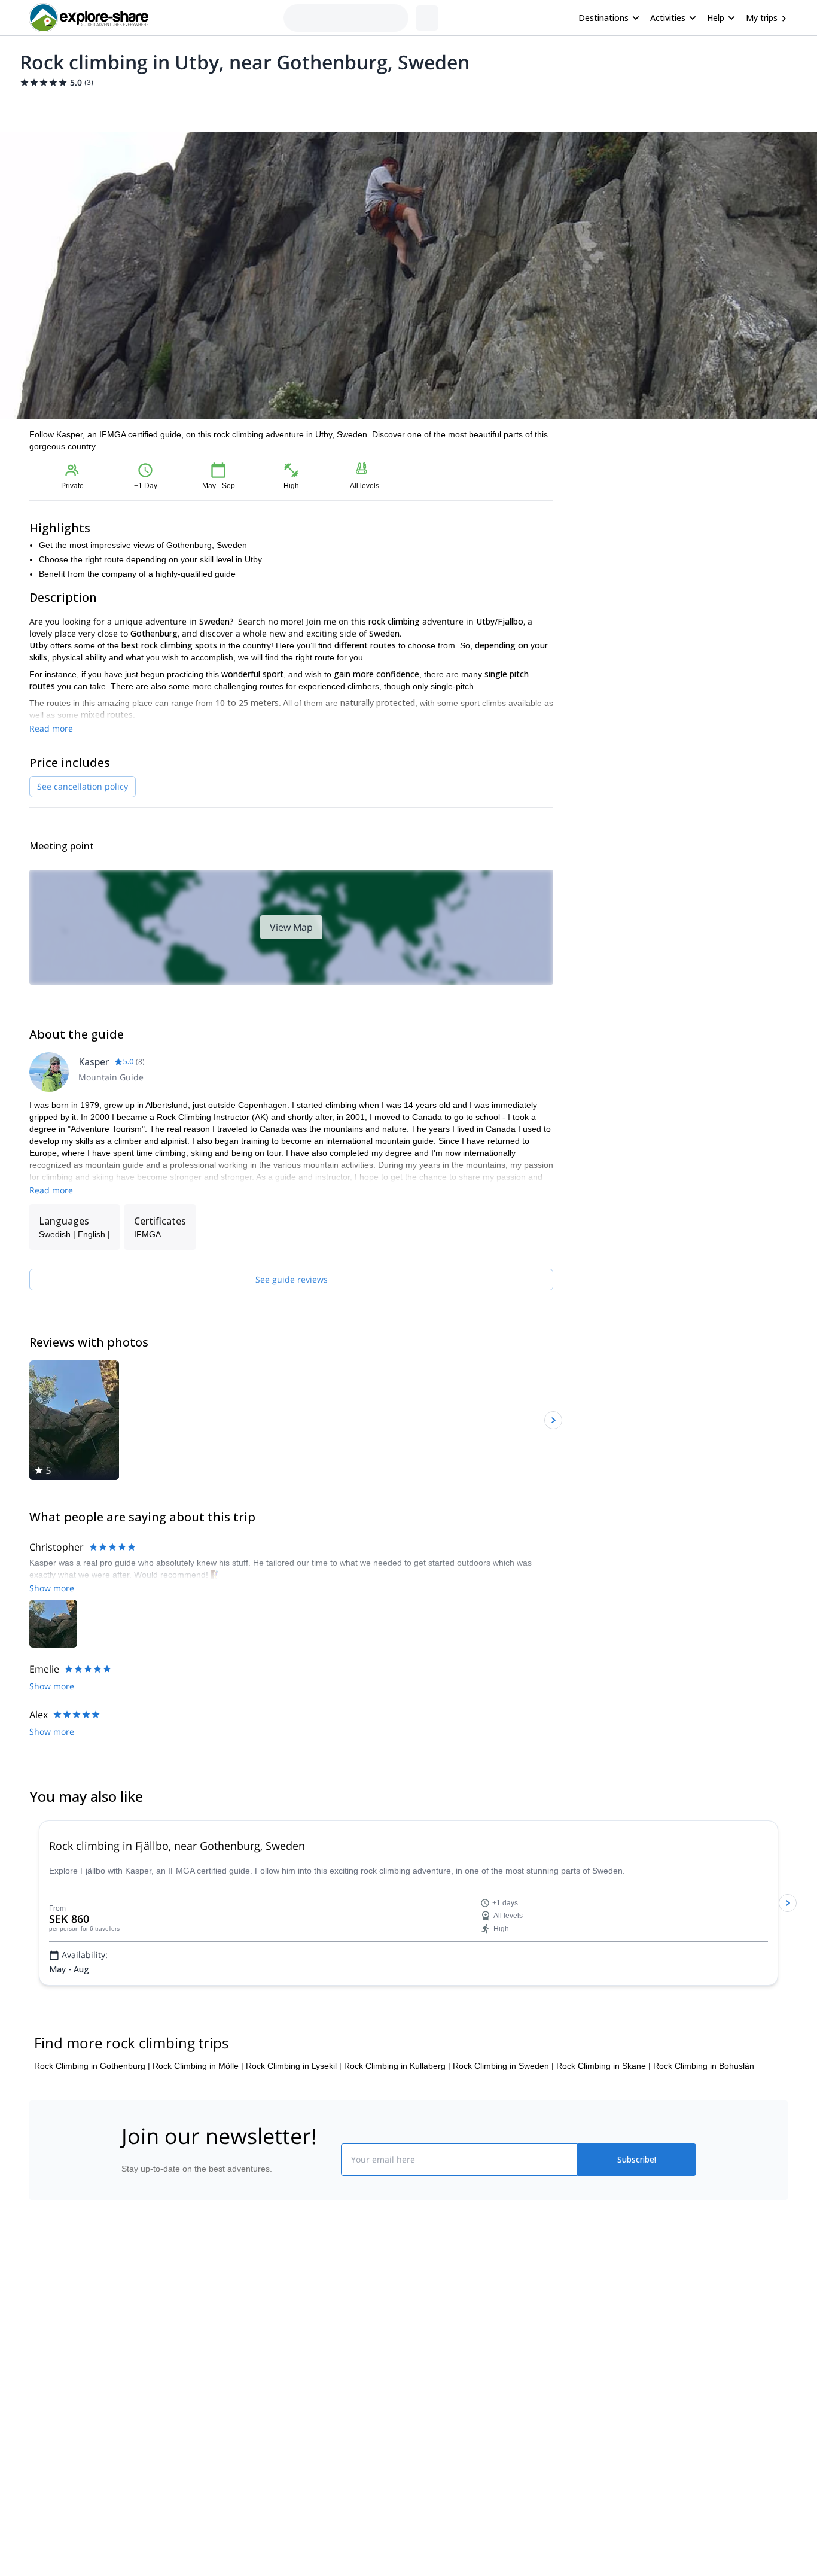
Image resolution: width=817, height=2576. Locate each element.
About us (136, 2298)
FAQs (274, 2349)
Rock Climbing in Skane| (603, 2066)
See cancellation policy (83, 786)
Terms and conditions (304, 2375)
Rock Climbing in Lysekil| (294, 2066)
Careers (134, 2377)
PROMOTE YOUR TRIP (608, 2296)
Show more (52, 1588)
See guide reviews (292, 1279)
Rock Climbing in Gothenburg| (92, 2066)
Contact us (284, 2322)
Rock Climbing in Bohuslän (704, 2066)
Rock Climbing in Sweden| (503, 2066)
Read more (51, 728)
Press (130, 2351)
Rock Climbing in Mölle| (198, 2066)
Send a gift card (149, 2404)
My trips (762, 18)
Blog (417, 2298)
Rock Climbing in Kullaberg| (397, 2066)
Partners (135, 2325)
